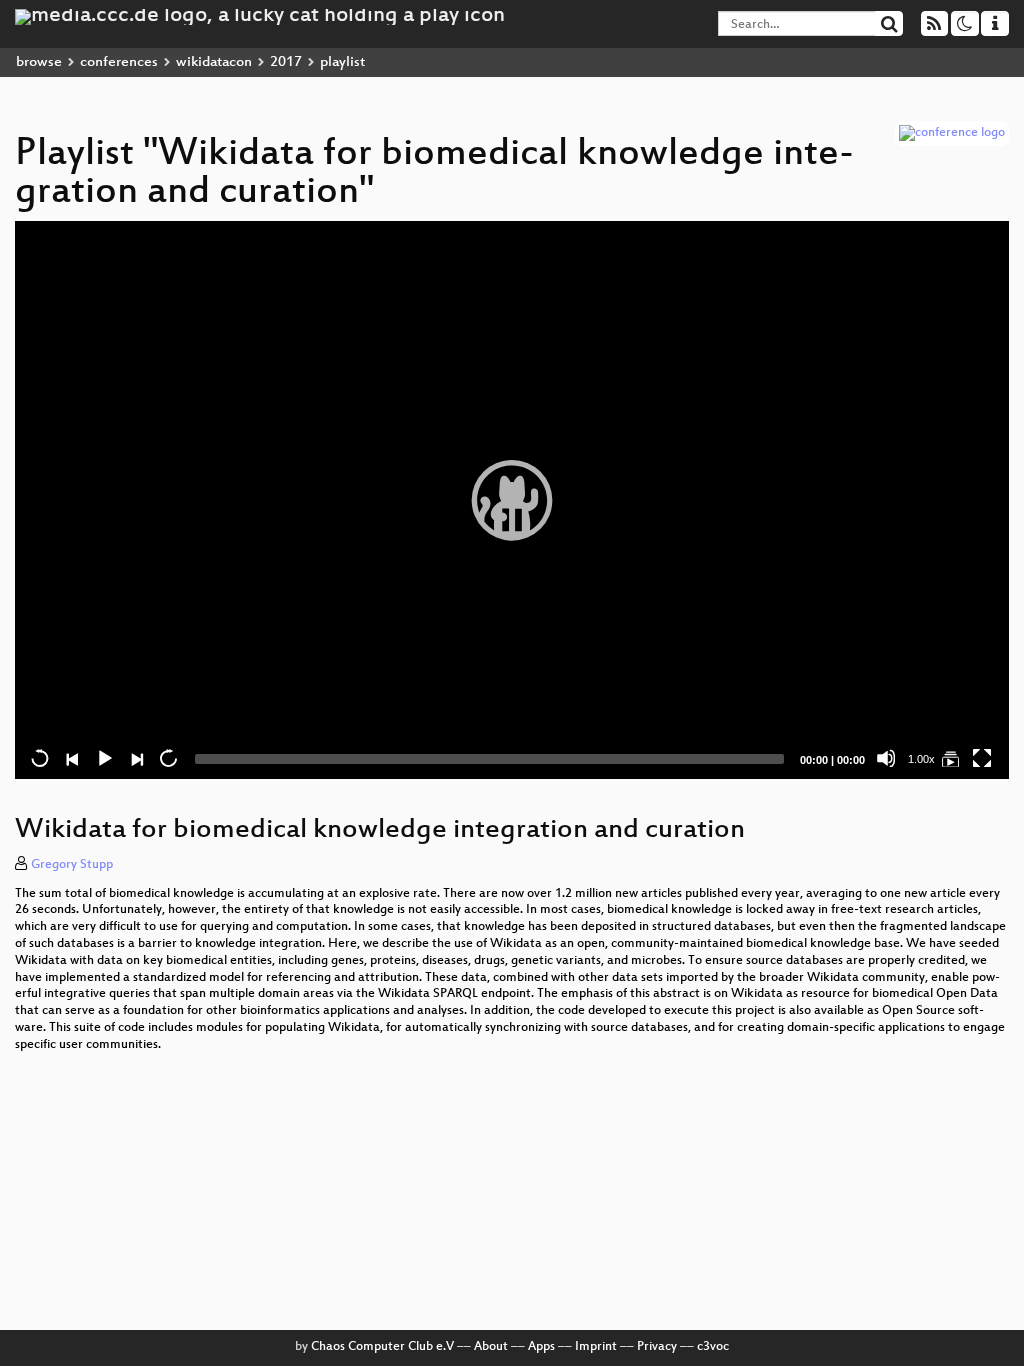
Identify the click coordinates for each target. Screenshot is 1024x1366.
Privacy (657, 1347)
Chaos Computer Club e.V (382, 1347)
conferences (119, 62)
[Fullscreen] (982, 758)
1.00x (921, 759)
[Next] (136, 758)
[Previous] (72, 758)
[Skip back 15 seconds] (40, 758)
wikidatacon (214, 62)
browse (39, 62)
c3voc (713, 1347)
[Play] (512, 500)
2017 (286, 62)
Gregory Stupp (72, 865)
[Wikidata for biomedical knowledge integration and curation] (950, 758)
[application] (512, 500)
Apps (541, 1347)
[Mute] (886, 758)
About (491, 1347)
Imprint (596, 1347)
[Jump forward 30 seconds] (168, 758)
